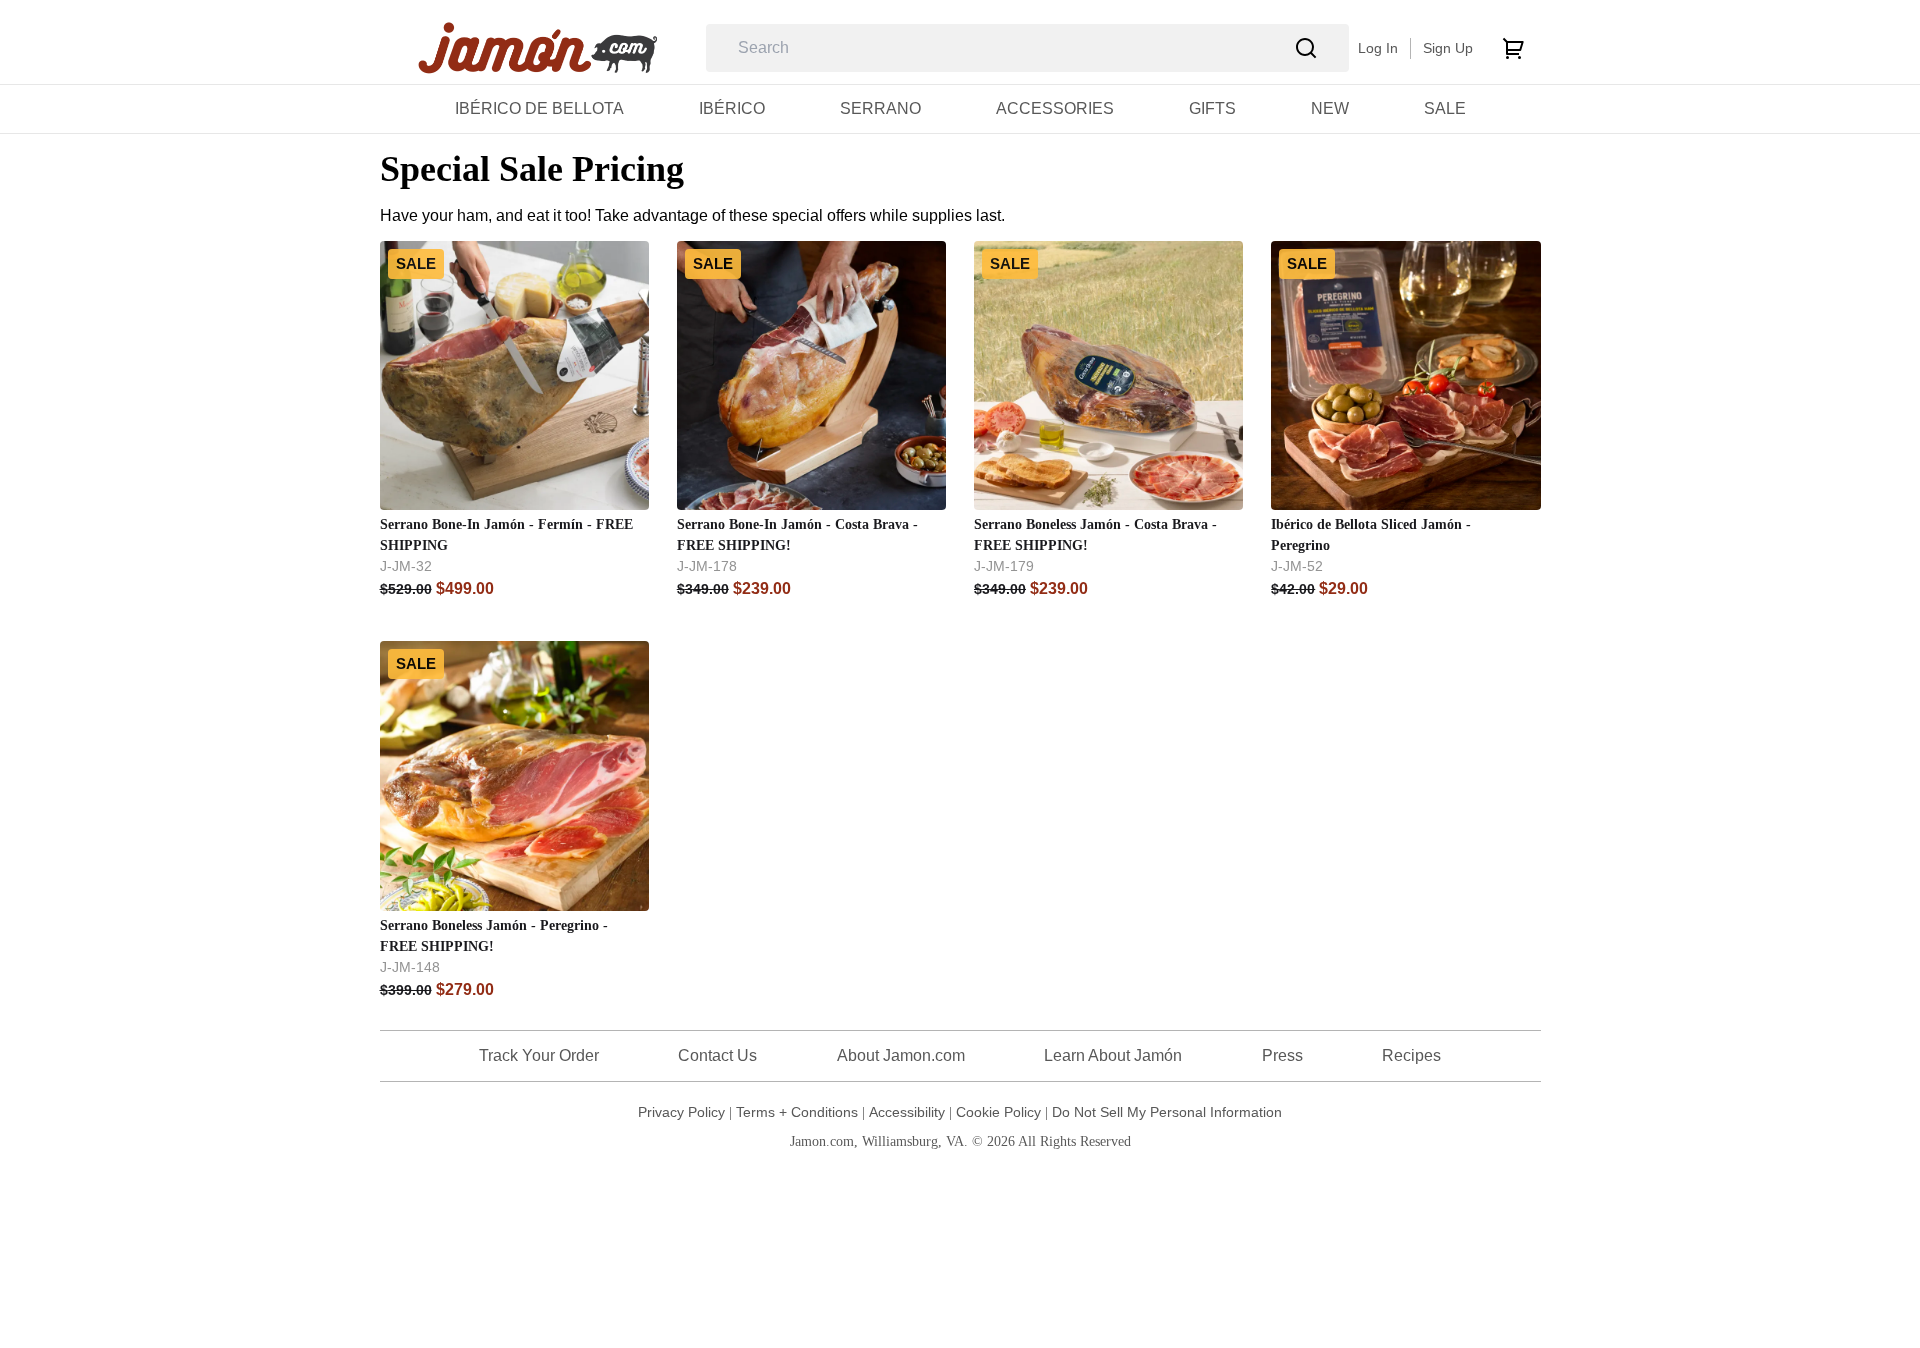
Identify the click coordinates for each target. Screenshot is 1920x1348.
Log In (1378, 48)
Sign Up (1448, 48)
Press (1282, 1055)
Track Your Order (539, 1055)
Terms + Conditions (797, 1112)
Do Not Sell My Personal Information (1167, 1112)
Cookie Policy (998, 1112)
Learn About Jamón (1113, 1055)
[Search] (1306, 48)
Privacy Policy (681, 1112)
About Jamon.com (901, 1055)
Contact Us (717, 1055)
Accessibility (907, 1112)
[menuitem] (539, 108)
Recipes (1411, 1055)
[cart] (1513, 48)
